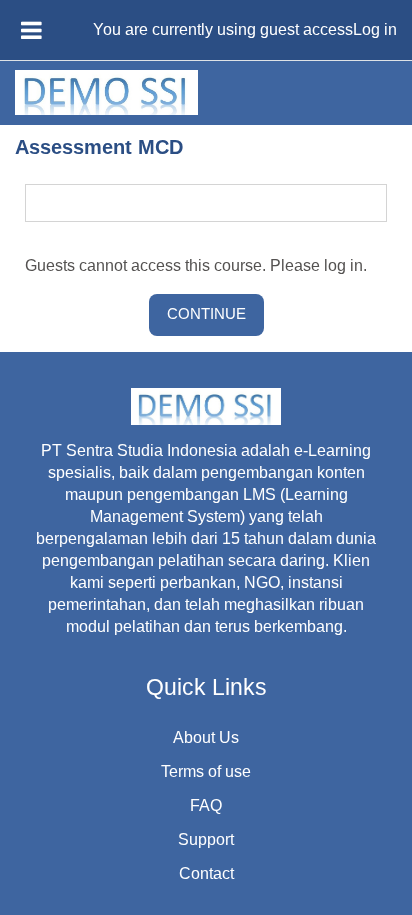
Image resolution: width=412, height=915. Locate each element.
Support (206, 839)
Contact (206, 873)
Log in (375, 29)
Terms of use (206, 771)
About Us (206, 737)
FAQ (206, 805)
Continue (206, 314)
